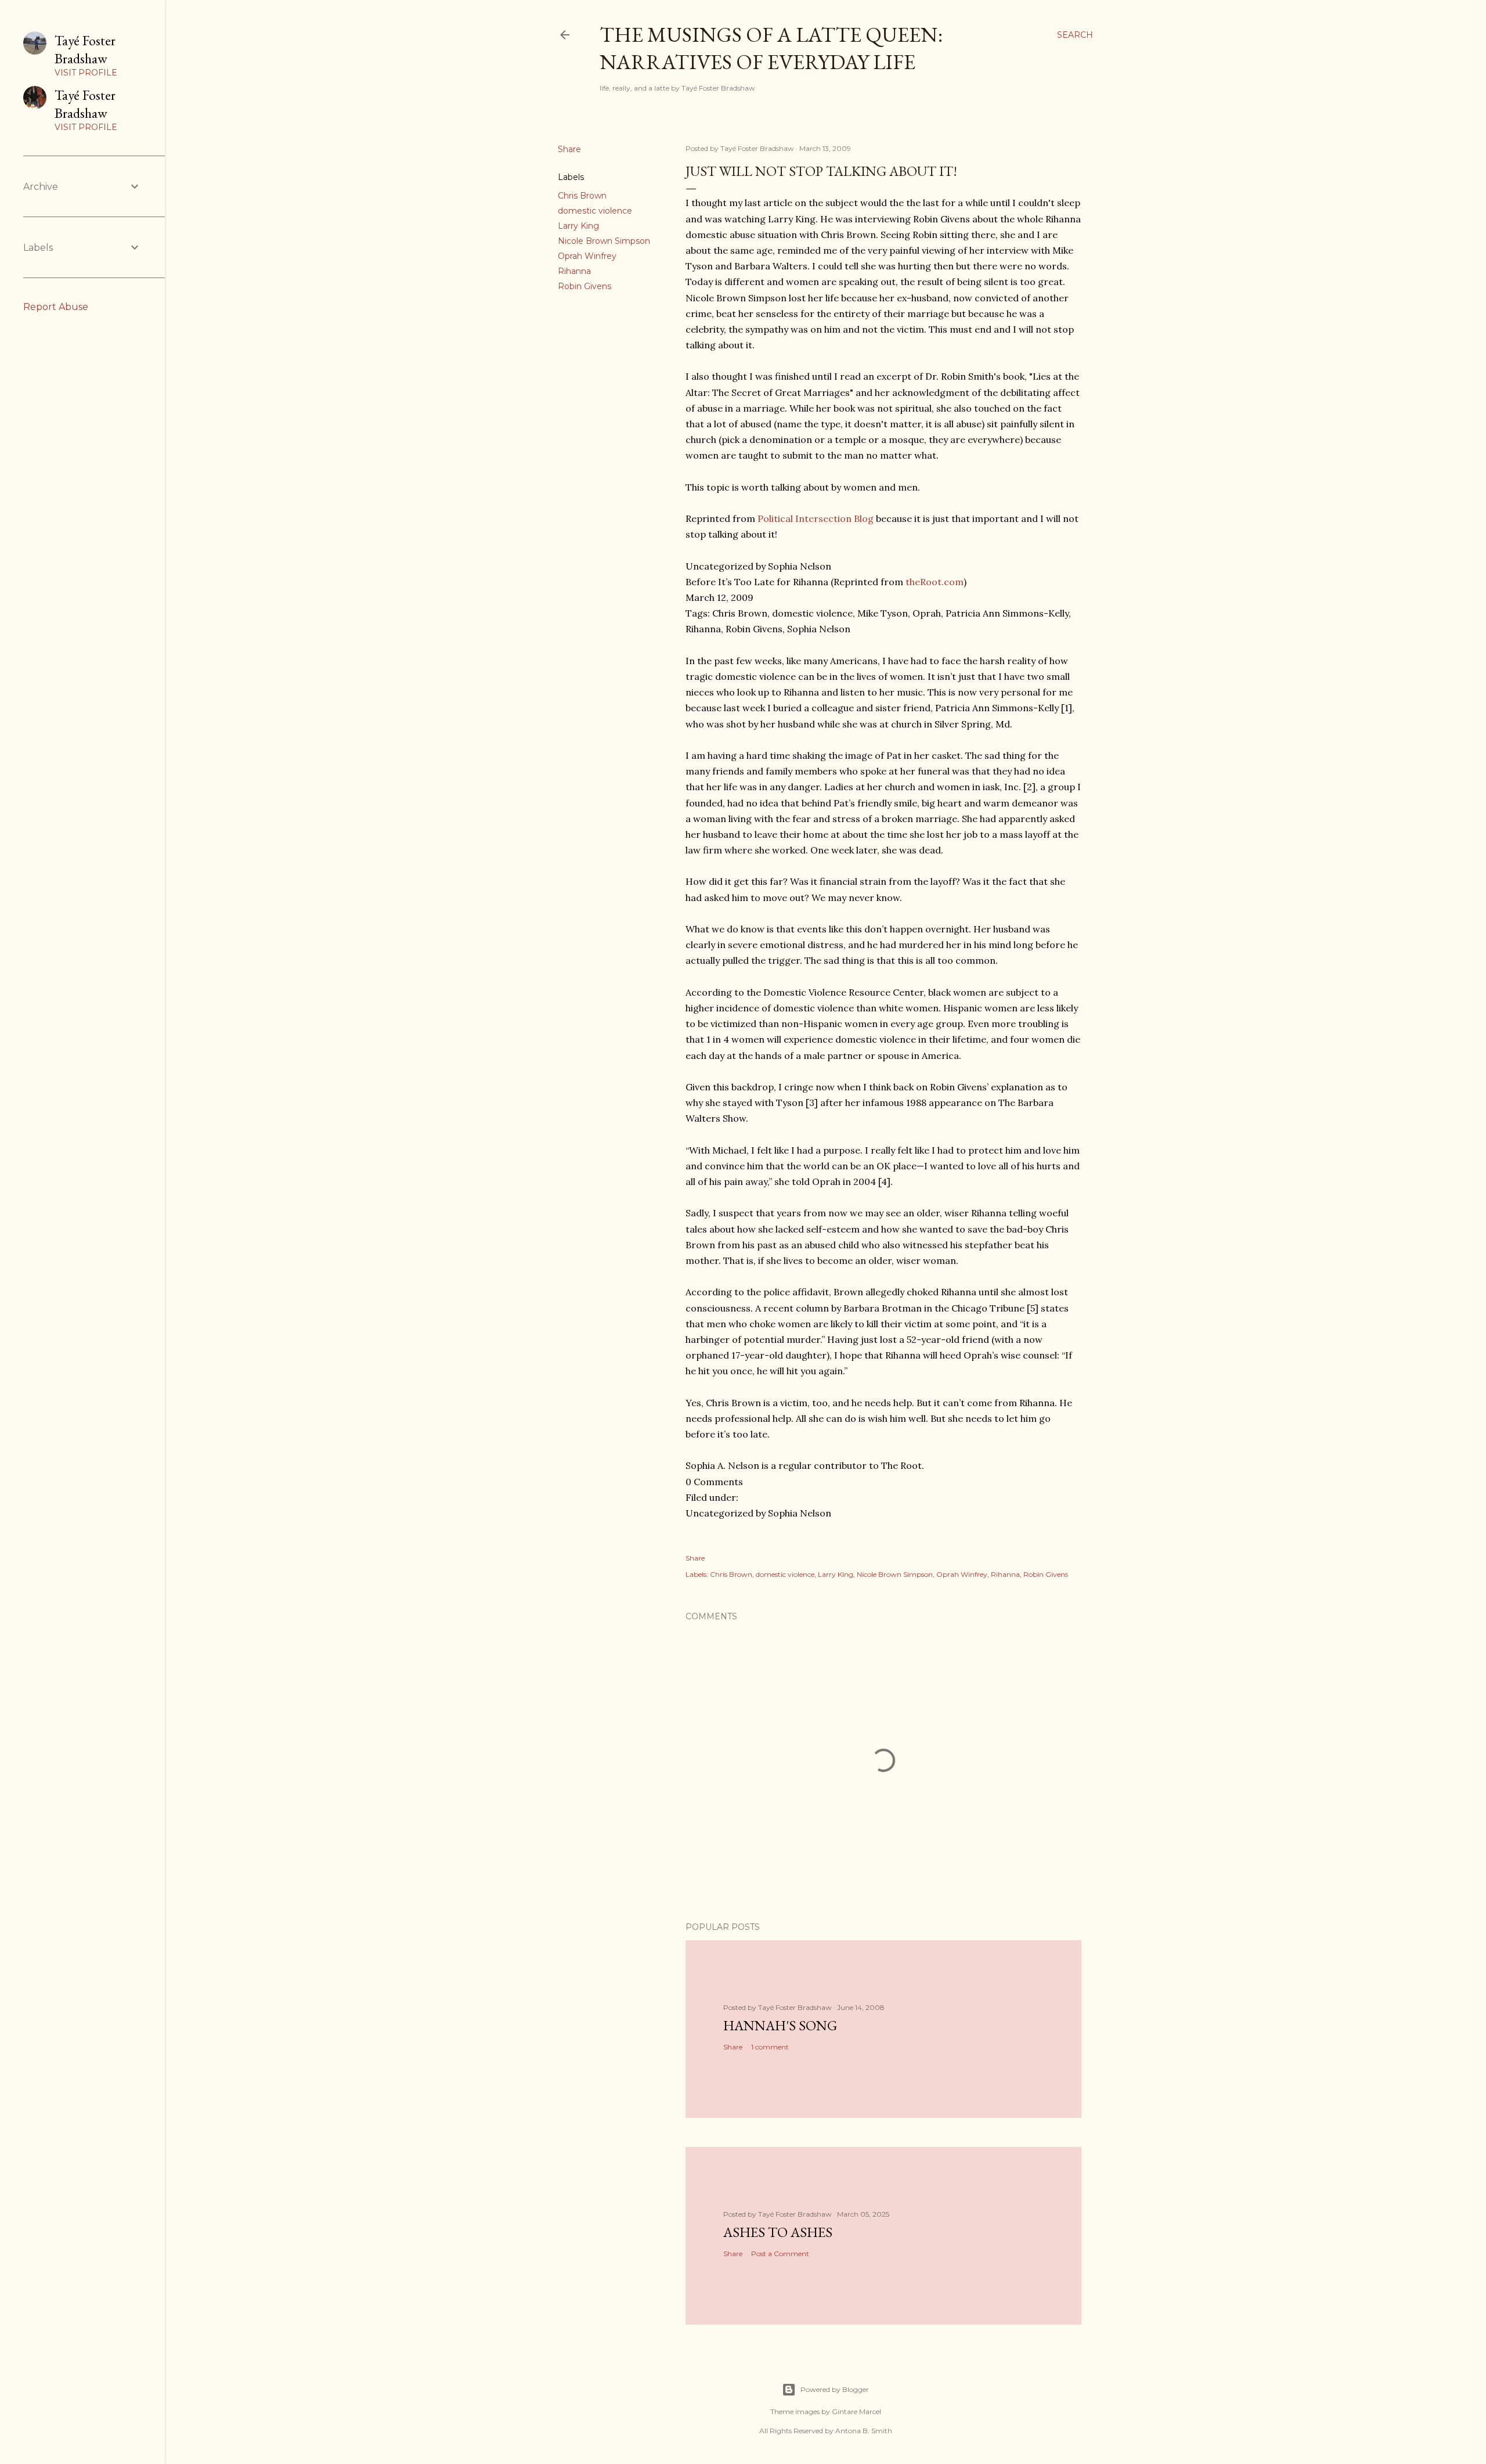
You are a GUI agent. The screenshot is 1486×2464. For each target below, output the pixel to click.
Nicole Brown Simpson (604, 241)
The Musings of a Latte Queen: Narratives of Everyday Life (771, 48)
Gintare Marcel (856, 2411)
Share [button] (569, 149)
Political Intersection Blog (816, 518)
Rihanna (574, 271)
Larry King (578, 226)
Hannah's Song (780, 2025)
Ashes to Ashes (778, 2232)
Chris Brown (582, 196)
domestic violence (595, 211)
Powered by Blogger (835, 2389)
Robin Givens (585, 286)
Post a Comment (780, 2254)
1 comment (770, 2047)
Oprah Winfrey (587, 256)
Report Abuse (56, 307)
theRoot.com (935, 582)
